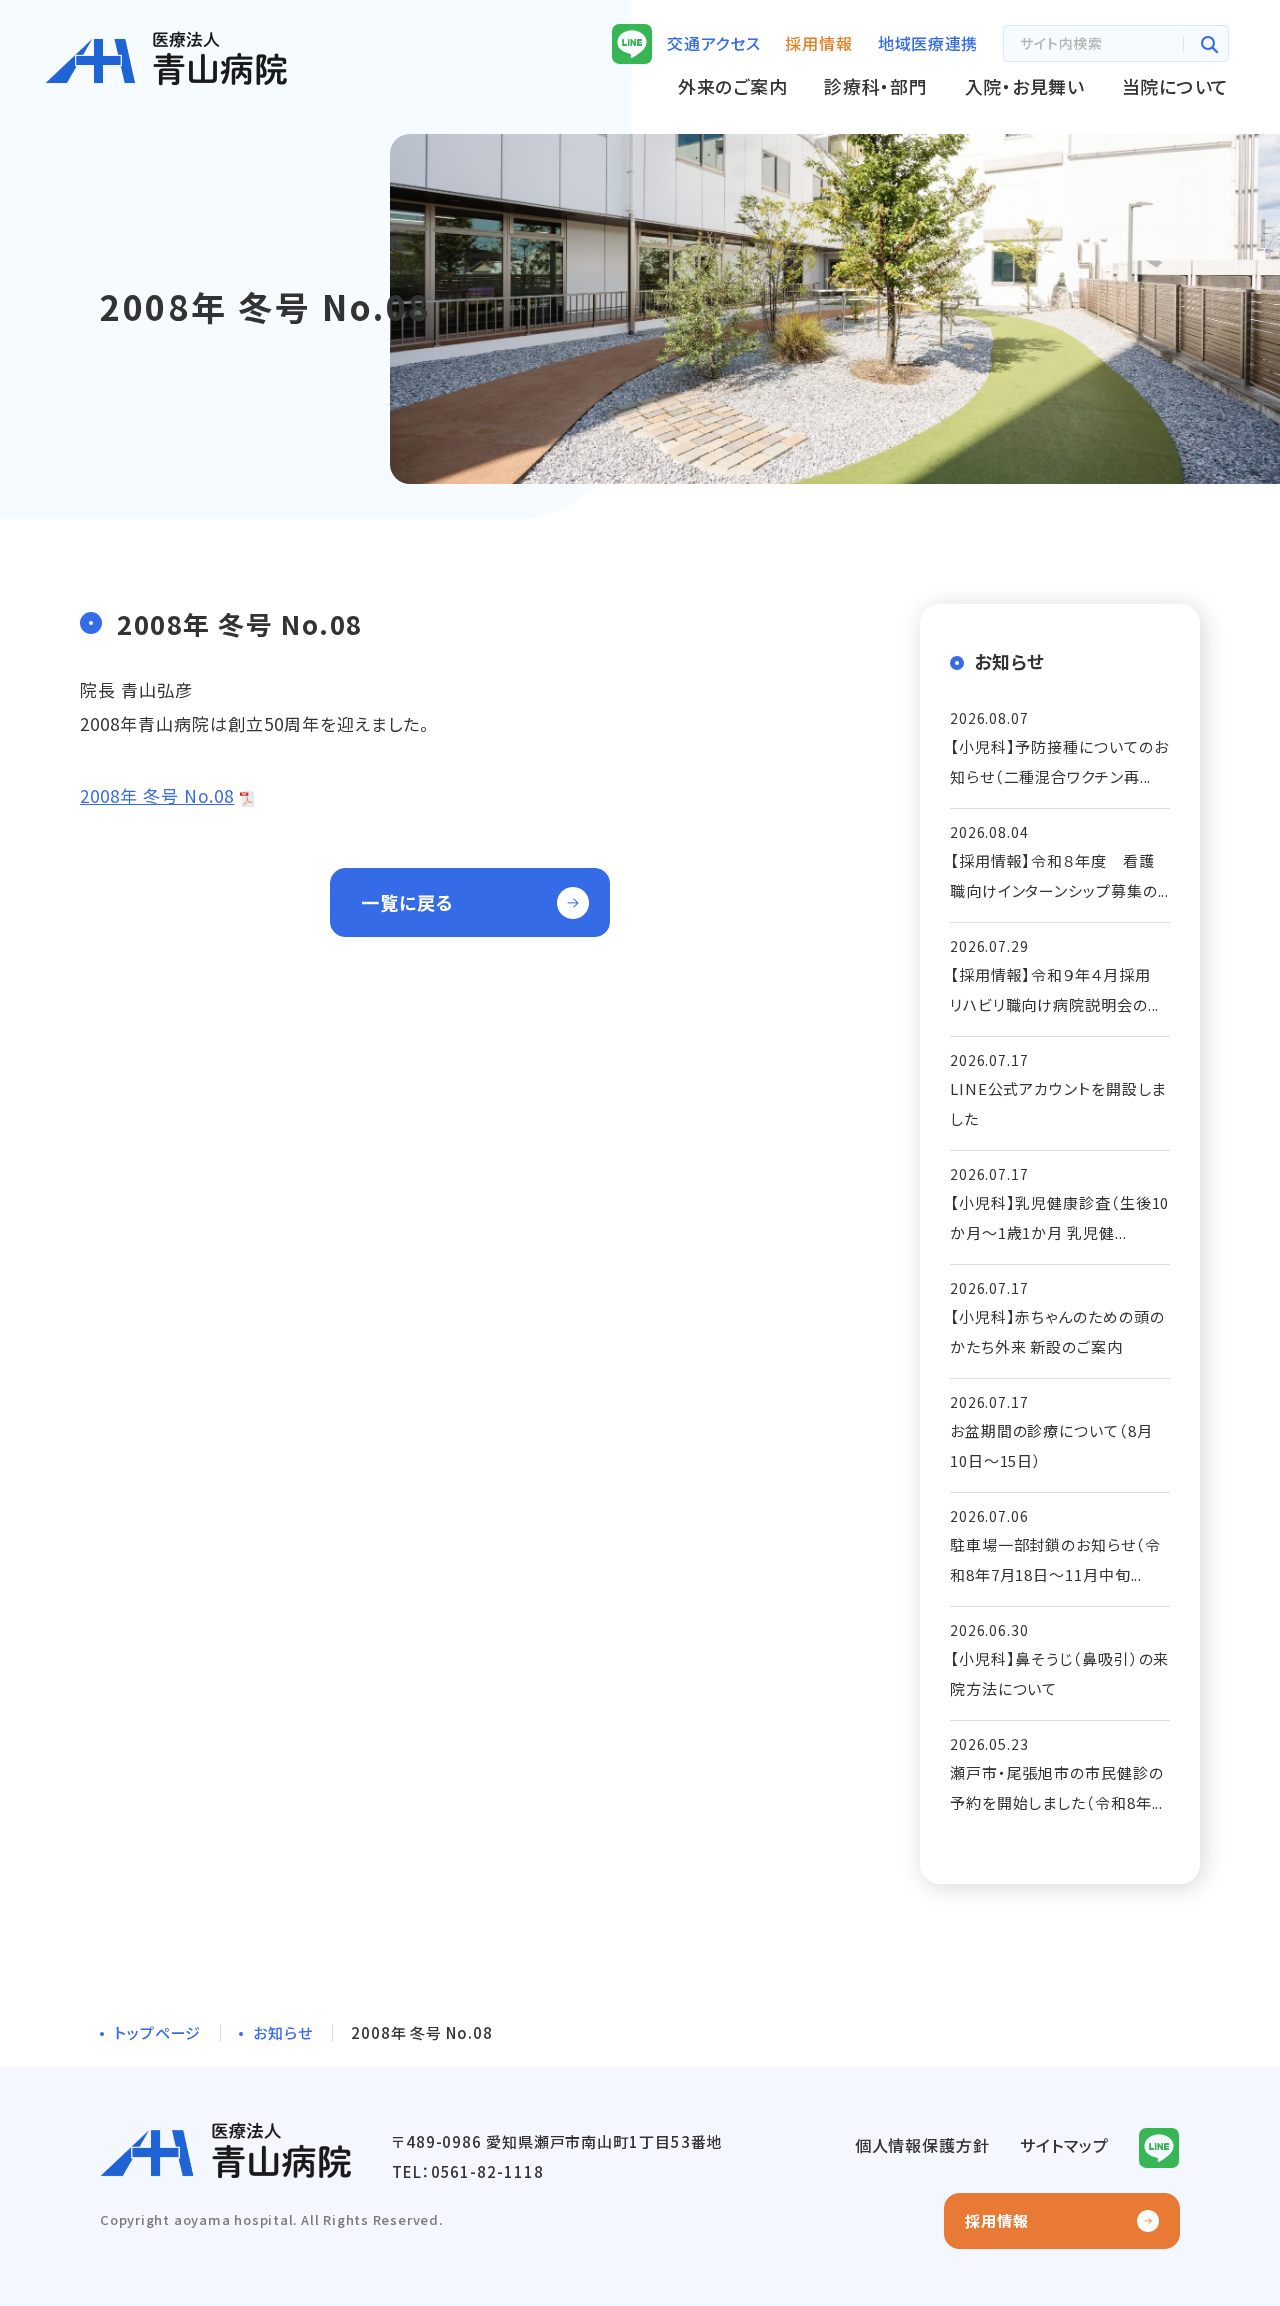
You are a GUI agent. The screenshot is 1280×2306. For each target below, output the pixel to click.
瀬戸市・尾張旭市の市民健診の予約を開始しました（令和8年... (1057, 1787)
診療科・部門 (875, 86)
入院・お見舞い (1025, 86)
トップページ (157, 2032)
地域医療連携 (928, 43)
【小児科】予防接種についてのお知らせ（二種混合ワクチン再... (1059, 761)
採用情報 (997, 2220)
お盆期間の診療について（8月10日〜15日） (1051, 1445)
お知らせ (283, 2032)
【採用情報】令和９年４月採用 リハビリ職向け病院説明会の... (1058, 989)
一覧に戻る (407, 902)
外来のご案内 (732, 86)
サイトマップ (1064, 2145)
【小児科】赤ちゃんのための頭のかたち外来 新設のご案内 (1057, 1331)
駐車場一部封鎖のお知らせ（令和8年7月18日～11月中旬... (1055, 1559)
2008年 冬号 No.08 (157, 795)
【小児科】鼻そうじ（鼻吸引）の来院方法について (1059, 1673)
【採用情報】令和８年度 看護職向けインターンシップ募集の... (1059, 875)
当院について (1175, 86)
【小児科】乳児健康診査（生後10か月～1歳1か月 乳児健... (1059, 1217)
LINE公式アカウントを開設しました (1058, 1103)
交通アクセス (713, 43)
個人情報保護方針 (923, 2145)
